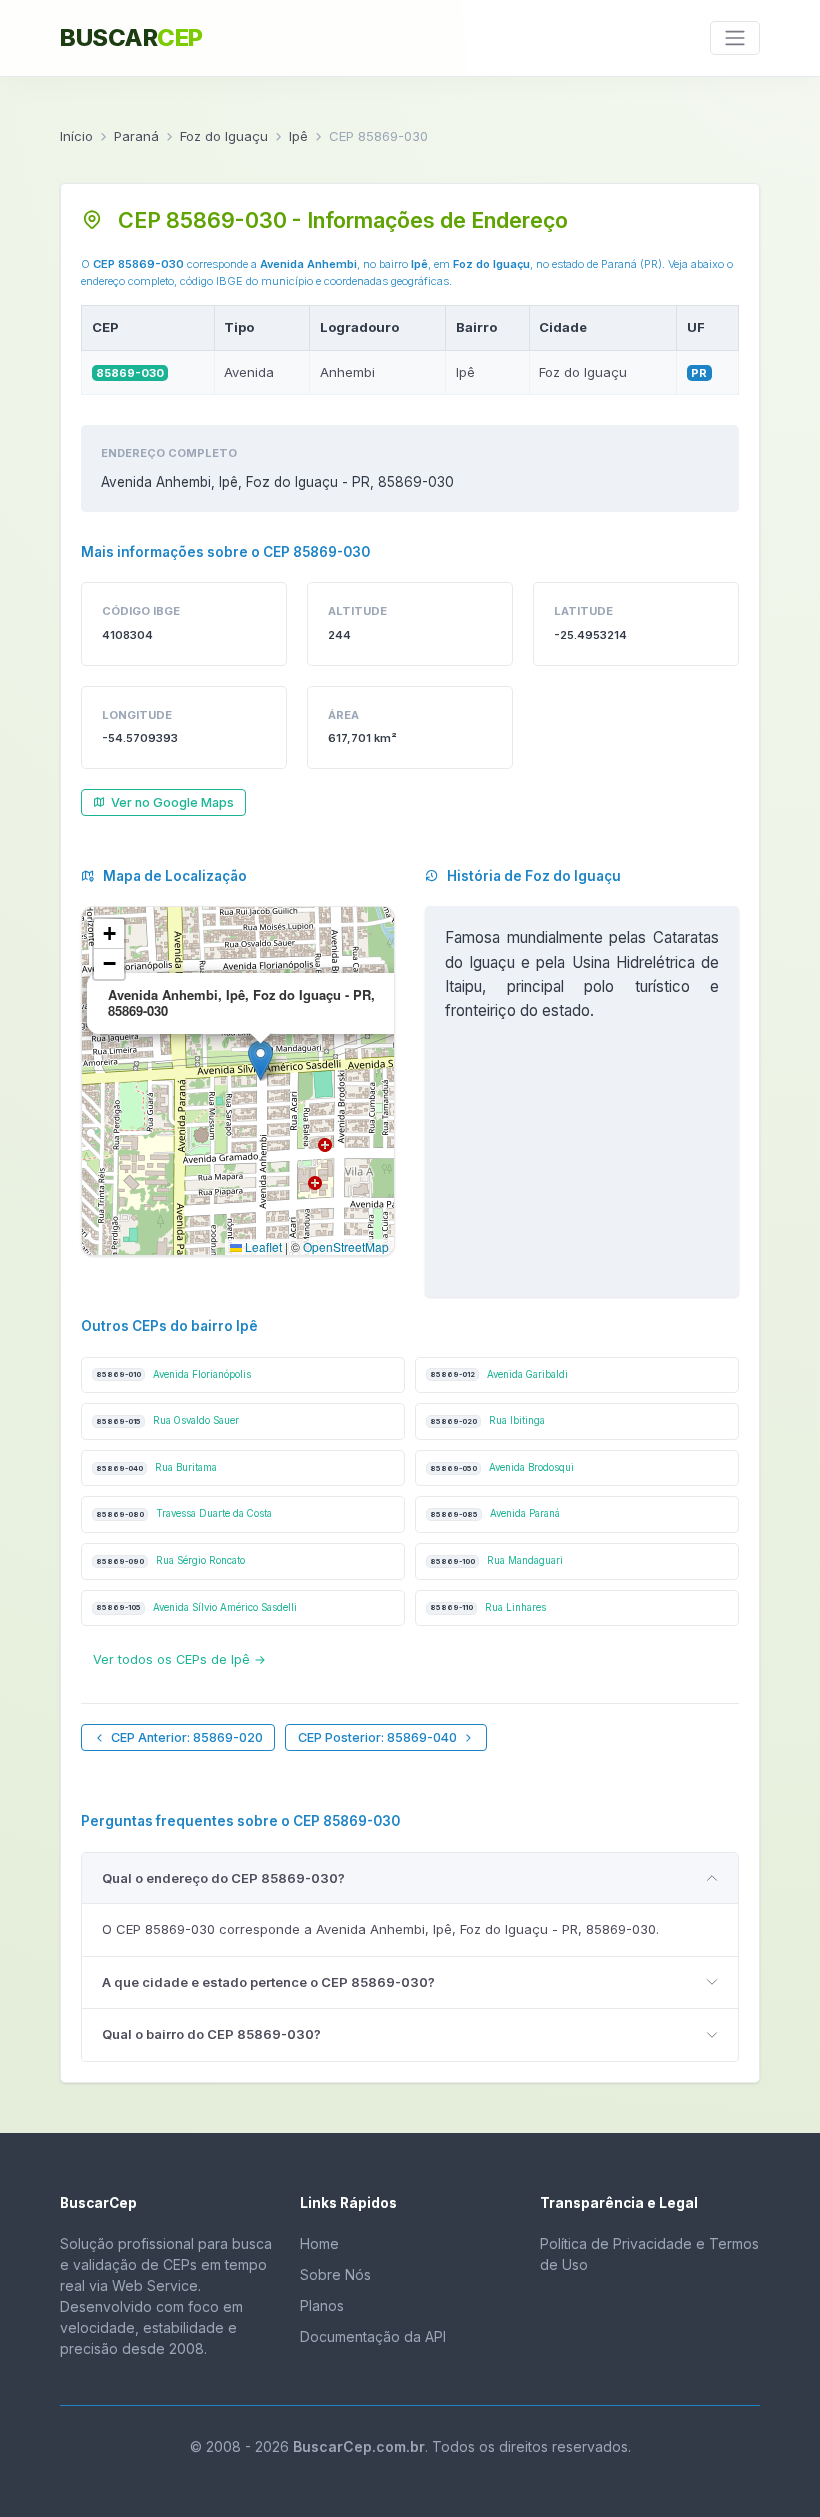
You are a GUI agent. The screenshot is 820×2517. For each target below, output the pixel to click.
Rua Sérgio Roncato (170, 1560)
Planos (322, 2305)
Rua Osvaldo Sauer (167, 1420)
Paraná (136, 136)
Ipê (298, 136)
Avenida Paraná (495, 1513)
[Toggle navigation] (735, 38)
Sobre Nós (335, 2274)
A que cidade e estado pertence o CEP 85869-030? (268, 1982)
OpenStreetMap (346, 1246)
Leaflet (262, 1246)
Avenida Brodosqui (502, 1467)
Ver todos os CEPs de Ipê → (179, 1659)
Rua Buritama (156, 1467)
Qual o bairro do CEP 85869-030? (211, 2034)
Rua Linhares (488, 1607)
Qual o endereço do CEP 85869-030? (223, 1878)
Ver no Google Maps (172, 802)
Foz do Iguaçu (224, 136)
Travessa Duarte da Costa (184, 1513)
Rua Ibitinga (487, 1420)
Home (319, 2243)
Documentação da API (373, 2336)
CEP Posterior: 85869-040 (377, 1737)
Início (76, 136)
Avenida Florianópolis (173, 1374)
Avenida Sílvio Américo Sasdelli (196, 1607)
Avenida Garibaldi (499, 1374)
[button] (260, 1060)
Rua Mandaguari (496, 1560)
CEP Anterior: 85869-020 (187, 1737)
